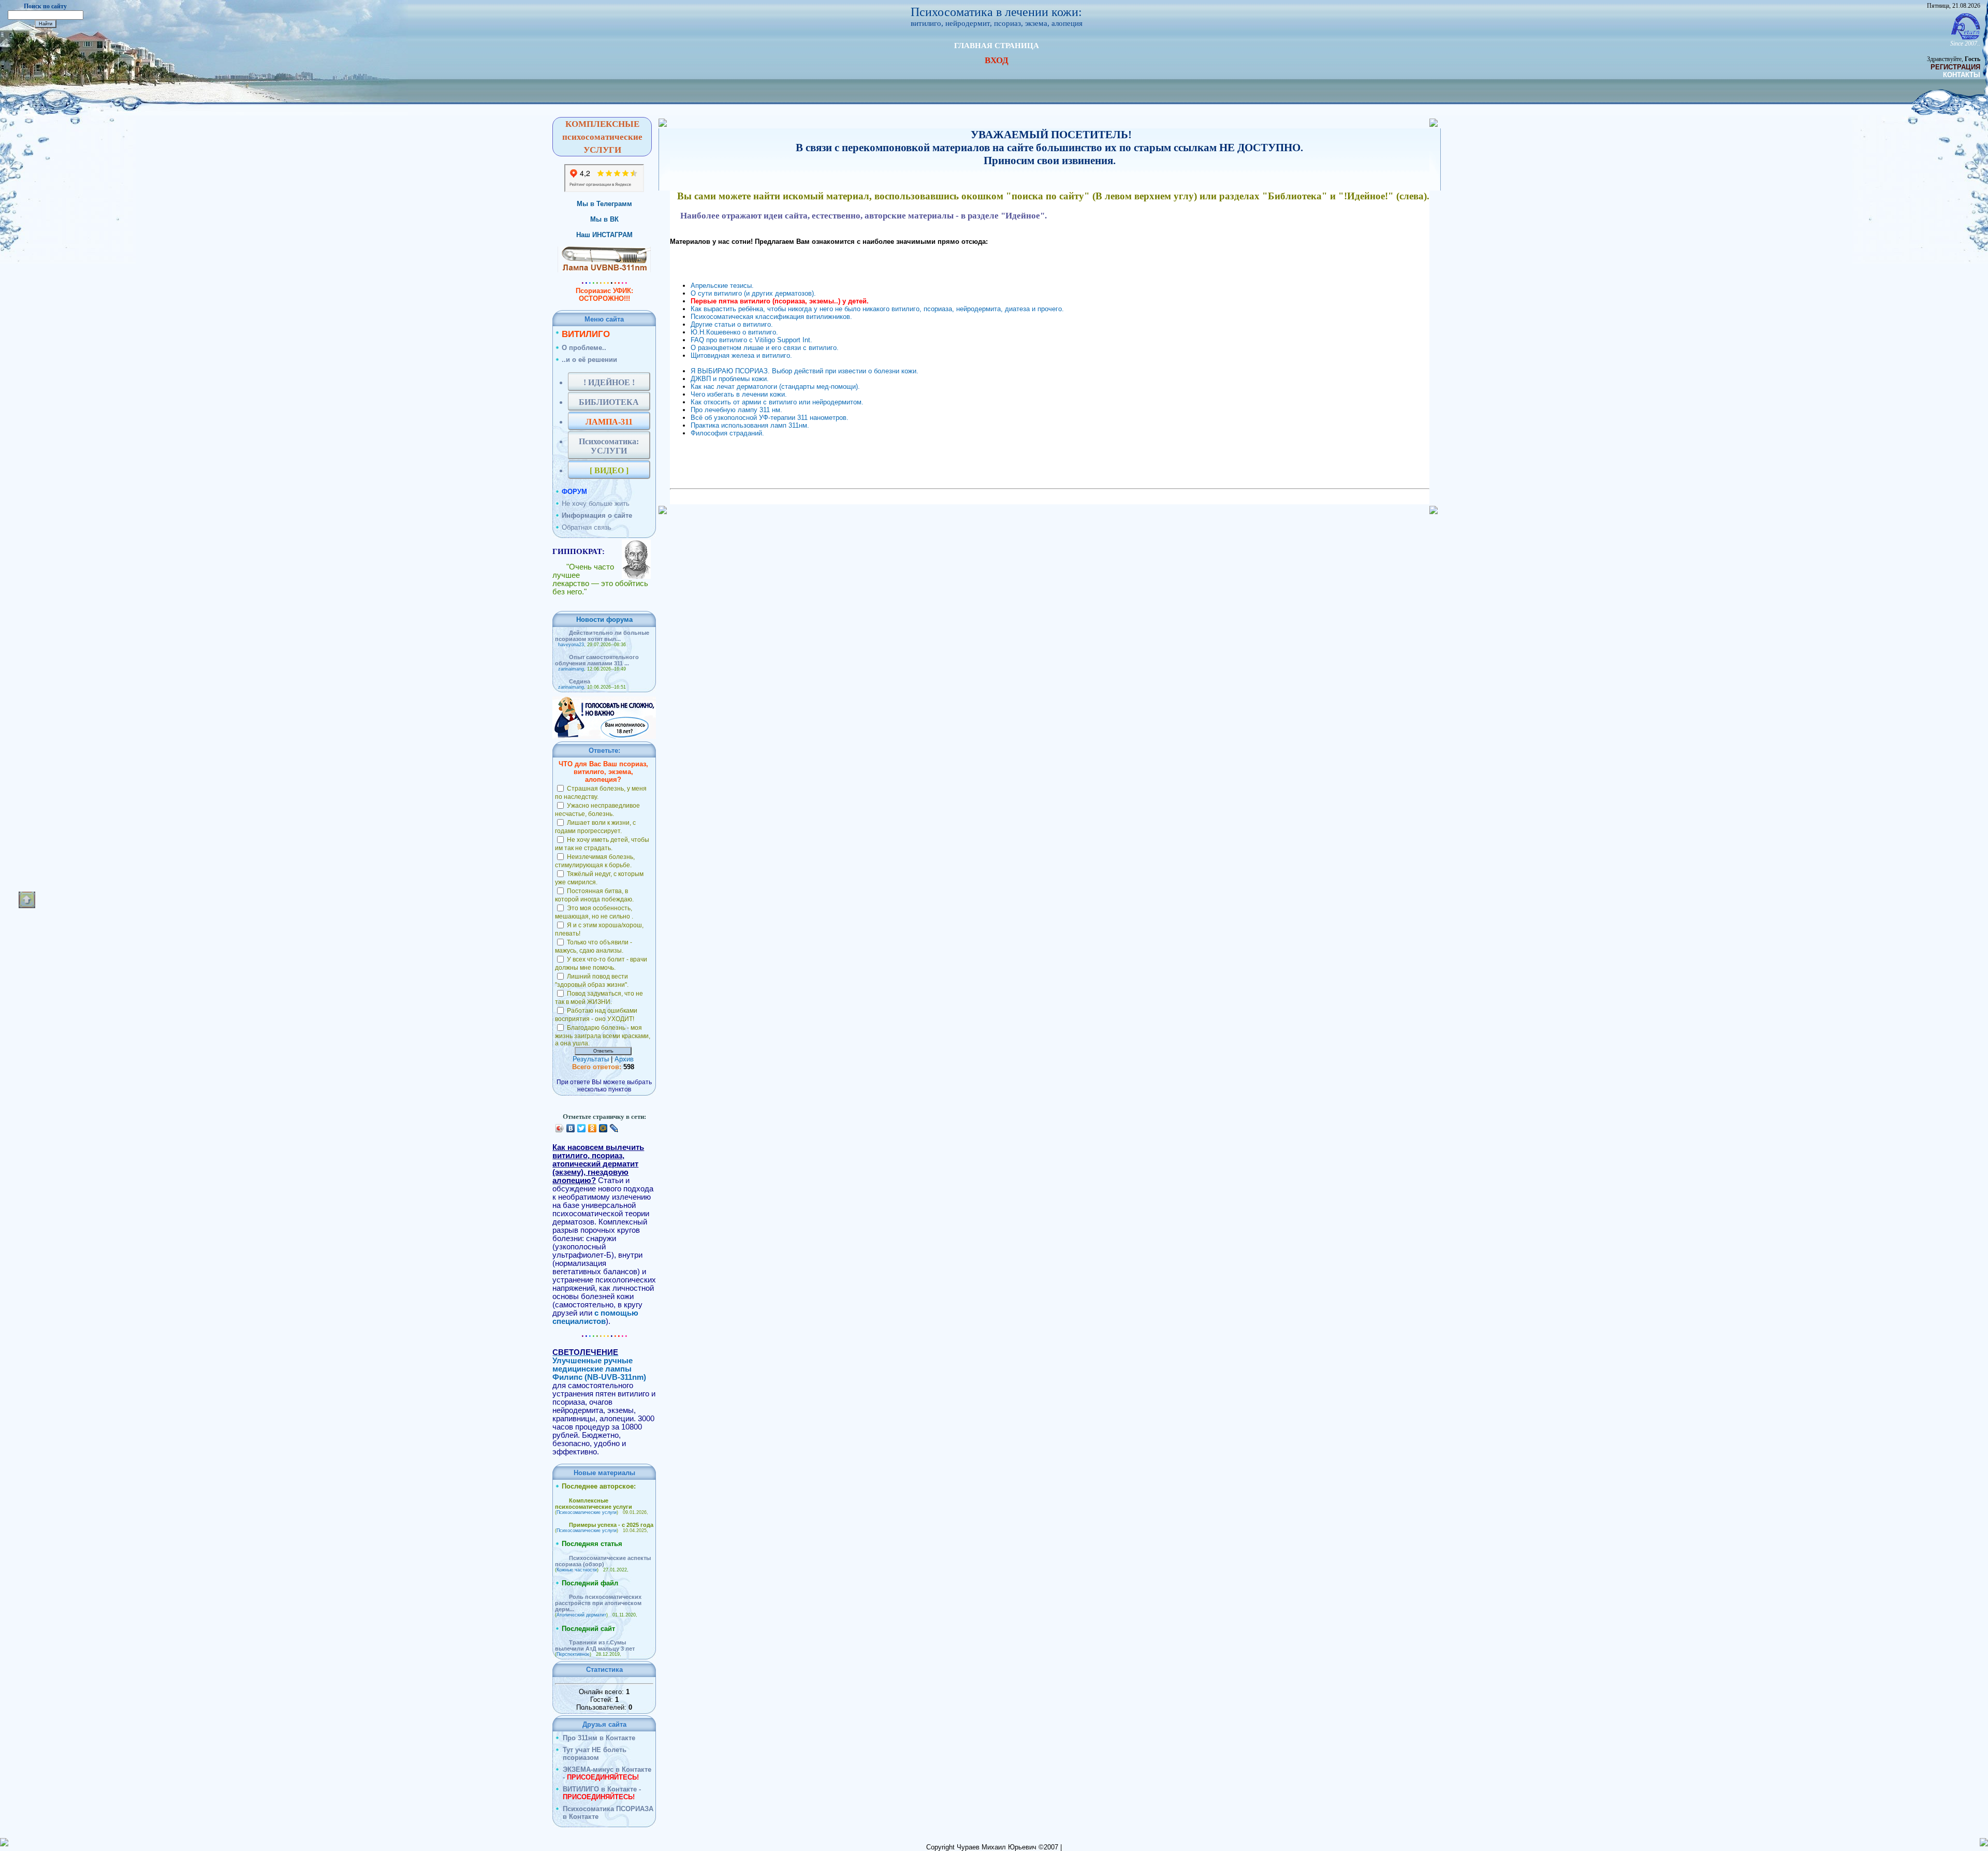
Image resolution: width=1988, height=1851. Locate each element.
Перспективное (573, 1654)
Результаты (591, 1059)
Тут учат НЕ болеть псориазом (595, 1754)
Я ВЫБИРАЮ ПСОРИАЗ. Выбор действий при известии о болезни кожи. (805, 371)
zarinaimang (571, 669)
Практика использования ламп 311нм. (750, 425)
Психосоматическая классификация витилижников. (771, 317)
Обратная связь (587, 527)
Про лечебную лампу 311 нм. (736, 410)
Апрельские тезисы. (722, 286)
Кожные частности (577, 1570)
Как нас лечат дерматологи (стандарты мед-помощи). (775, 387)
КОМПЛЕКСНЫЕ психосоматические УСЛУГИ (602, 137)
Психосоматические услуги (587, 1512)
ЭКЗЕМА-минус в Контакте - (607, 1773)
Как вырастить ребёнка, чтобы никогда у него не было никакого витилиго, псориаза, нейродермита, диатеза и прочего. (877, 309)
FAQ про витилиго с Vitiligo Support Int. (751, 340)
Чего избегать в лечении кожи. (739, 394)
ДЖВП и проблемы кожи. (730, 379)
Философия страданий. (727, 433)
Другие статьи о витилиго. (732, 324)
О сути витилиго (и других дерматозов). (753, 293)
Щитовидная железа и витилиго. (741, 355)
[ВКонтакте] (571, 1128)
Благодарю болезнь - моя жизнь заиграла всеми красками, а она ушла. (603, 1036)
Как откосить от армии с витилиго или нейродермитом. (777, 402)
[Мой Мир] (603, 1128)
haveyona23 (571, 645)
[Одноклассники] (593, 1128)
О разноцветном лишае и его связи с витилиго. (765, 348)
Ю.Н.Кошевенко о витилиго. (734, 332)
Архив (624, 1059)
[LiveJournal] (614, 1128)
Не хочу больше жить (596, 504)
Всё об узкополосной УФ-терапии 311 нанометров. (770, 418)
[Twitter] (582, 1128)
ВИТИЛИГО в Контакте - (602, 1793)
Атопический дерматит (581, 1615)
